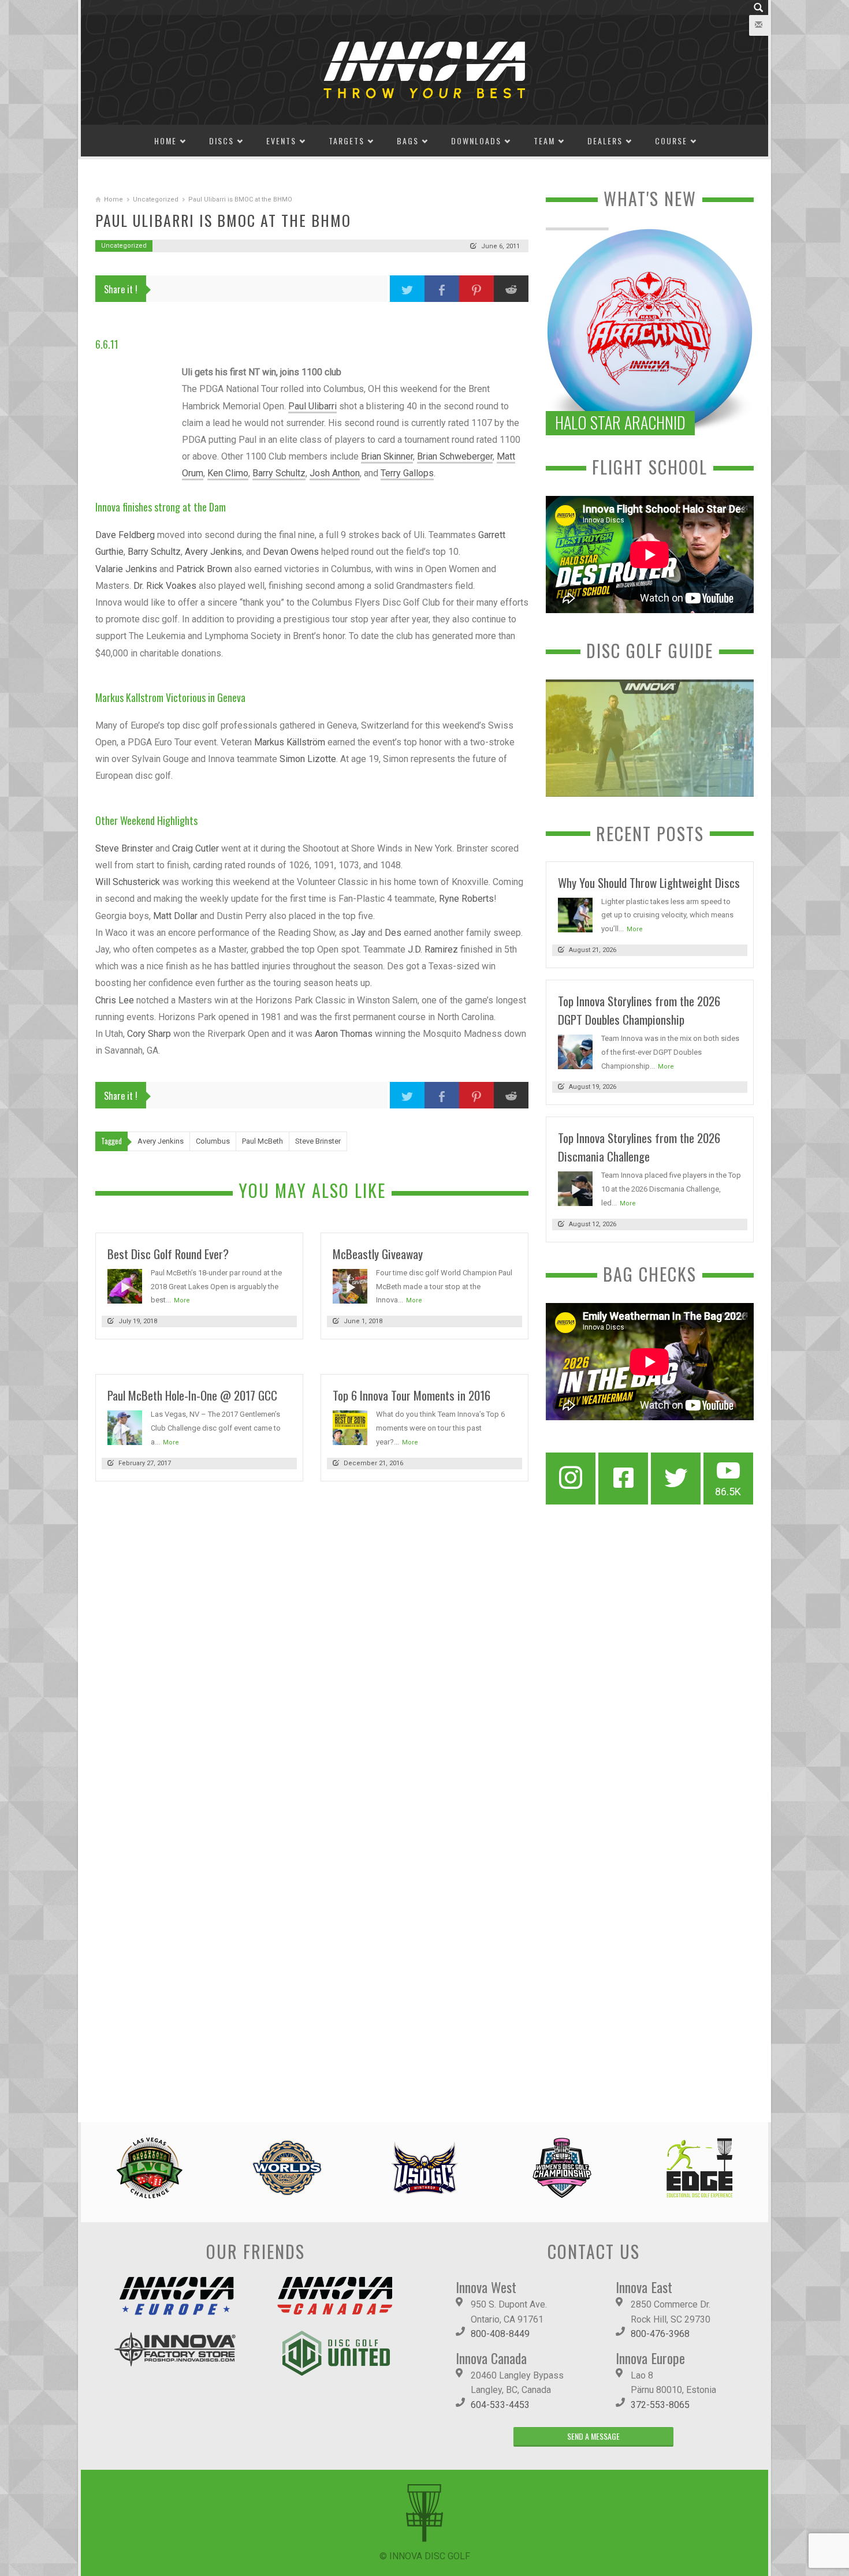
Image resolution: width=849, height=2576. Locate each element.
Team (544, 141)
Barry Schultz (279, 473)
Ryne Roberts (466, 899)
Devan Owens (291, 552)
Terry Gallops (407, 473)
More (182, 1300)
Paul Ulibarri (312, 406)
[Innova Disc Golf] (425, 69)
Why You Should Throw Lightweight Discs (649, 882)
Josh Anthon (335, 473)
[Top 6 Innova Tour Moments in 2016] (350, 1427)
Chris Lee (115, 1000)
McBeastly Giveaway (378, 1254)
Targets (347, 141)
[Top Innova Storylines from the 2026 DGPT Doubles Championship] (575, 1051)
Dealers (605, 141)
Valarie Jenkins (126, 569)
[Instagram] (571, 1479)
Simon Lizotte (308, 759)
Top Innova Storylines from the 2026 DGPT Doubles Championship (639, 1010)
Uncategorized (156, 199)
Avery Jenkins (213, 552)
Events (281, 141)
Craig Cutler (196, 848)
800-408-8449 (500, 2334)
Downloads (476, 141)
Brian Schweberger (455, 456)
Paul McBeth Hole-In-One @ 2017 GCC (192, 1395)
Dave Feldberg (125, 535)
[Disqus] (312, 1649)
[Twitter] (676, 1479)
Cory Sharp (149, 1034)
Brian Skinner (387, 456)
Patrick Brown (204, 569)
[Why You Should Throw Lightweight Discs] (575, 914)
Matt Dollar (175, 916)
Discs (221, 141)
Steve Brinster (124, 848)
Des (393, 933)
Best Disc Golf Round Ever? (168, 1254)
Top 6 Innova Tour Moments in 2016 (412, 1395)
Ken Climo (228, 473)
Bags (408, 141)
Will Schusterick (128, 882)
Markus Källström (290, 742)
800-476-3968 (660, 2334)
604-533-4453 (500, 2405)
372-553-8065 (660, 2405)
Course (671, 141)
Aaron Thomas (344, 1034)
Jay (358, 933)
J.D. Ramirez (433, 949)
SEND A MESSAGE (593, 2436)
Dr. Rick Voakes (165, 586)
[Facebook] (623, 1479)
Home (165, 141)
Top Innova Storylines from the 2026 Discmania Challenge (639, 1147)
